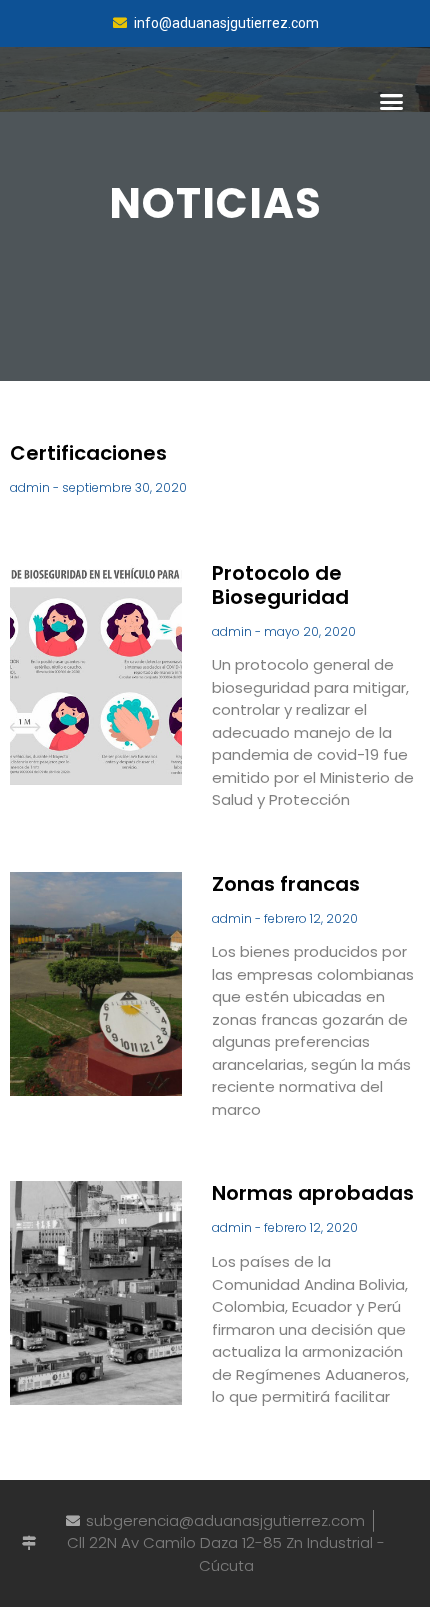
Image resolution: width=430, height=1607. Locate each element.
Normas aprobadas (313, 1193)
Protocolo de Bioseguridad (280, 585)
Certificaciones (88, 453)
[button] (392, 102)
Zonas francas (286, 884)
